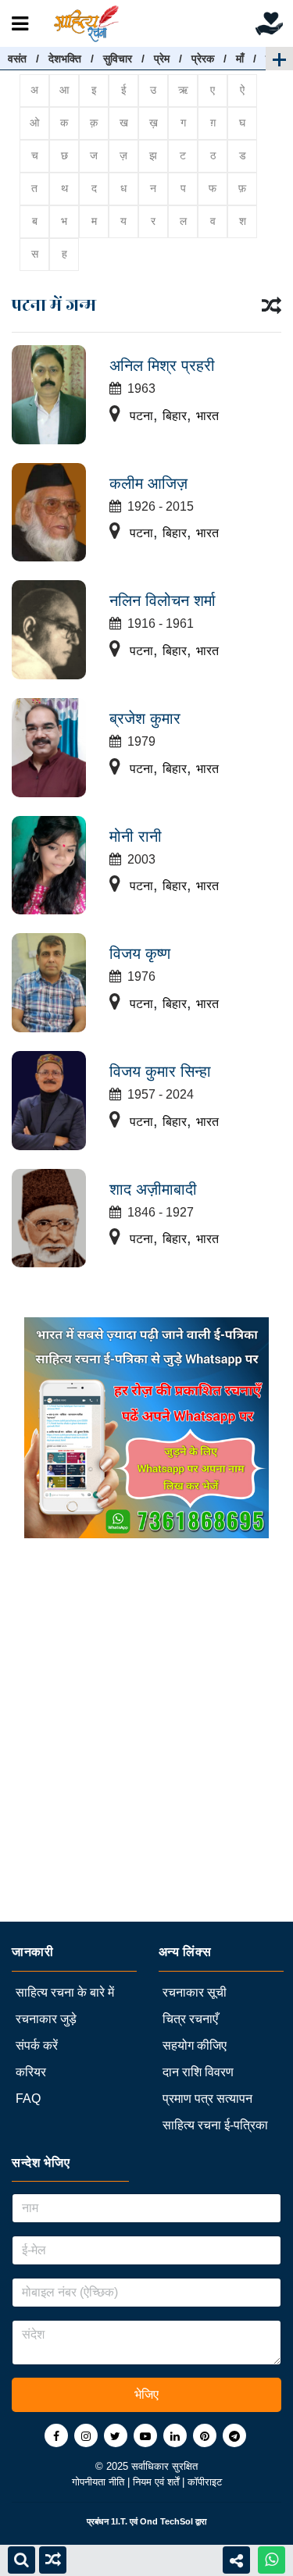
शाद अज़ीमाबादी (153, 1189)
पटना (141, 416)
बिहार (175, 416)
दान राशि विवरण (198, 2072)
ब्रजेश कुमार (145, 718)
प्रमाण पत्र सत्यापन (207, 2099)
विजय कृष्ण (140, 953)
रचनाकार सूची (195, 1992)
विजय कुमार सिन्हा (160, 1071)
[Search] (21, 2560)
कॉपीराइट (205, 2482)
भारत (207, 416)
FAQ (28, 2099)
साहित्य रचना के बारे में (65, 1992)
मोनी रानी (136, 836)
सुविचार (118, 59)
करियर (31, 2072)
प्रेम (162, 59)
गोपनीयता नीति (100, 2482)
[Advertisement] (146, 1775)
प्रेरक (203, 59)
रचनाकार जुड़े (46, 2019)
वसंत (17, 59)
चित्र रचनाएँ (190, 2019)
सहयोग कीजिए (195, 2045)
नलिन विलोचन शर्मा (163, 600)
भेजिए (146, 2394)
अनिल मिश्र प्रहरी (162, 365)
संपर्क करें (37, 2045)
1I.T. (119, 2521)
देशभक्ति (65, 59)
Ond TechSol (166, 2521)
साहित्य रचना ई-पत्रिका (215, 2125)
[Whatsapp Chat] (272, 2560)
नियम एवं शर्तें (157, 2482)
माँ (240, 59)
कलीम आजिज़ (148, 483)
